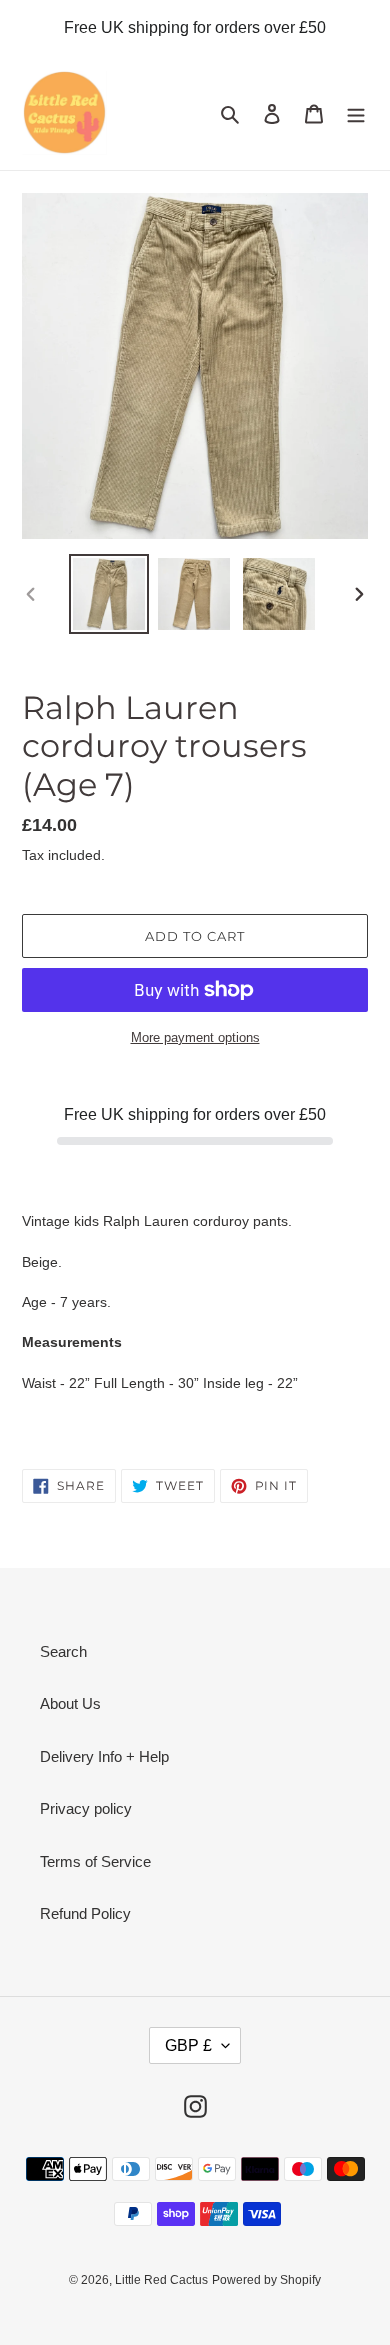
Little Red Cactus (161, 2280)
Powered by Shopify (266, 2280)
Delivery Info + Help (104, 1756)
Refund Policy (85, 1913)
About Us (70, 1703)
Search (63, 1651)
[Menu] (356, 113)
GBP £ (188, 2045)
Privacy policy (86, 1808)
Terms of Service (95, 1861)
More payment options (195, 1037)
